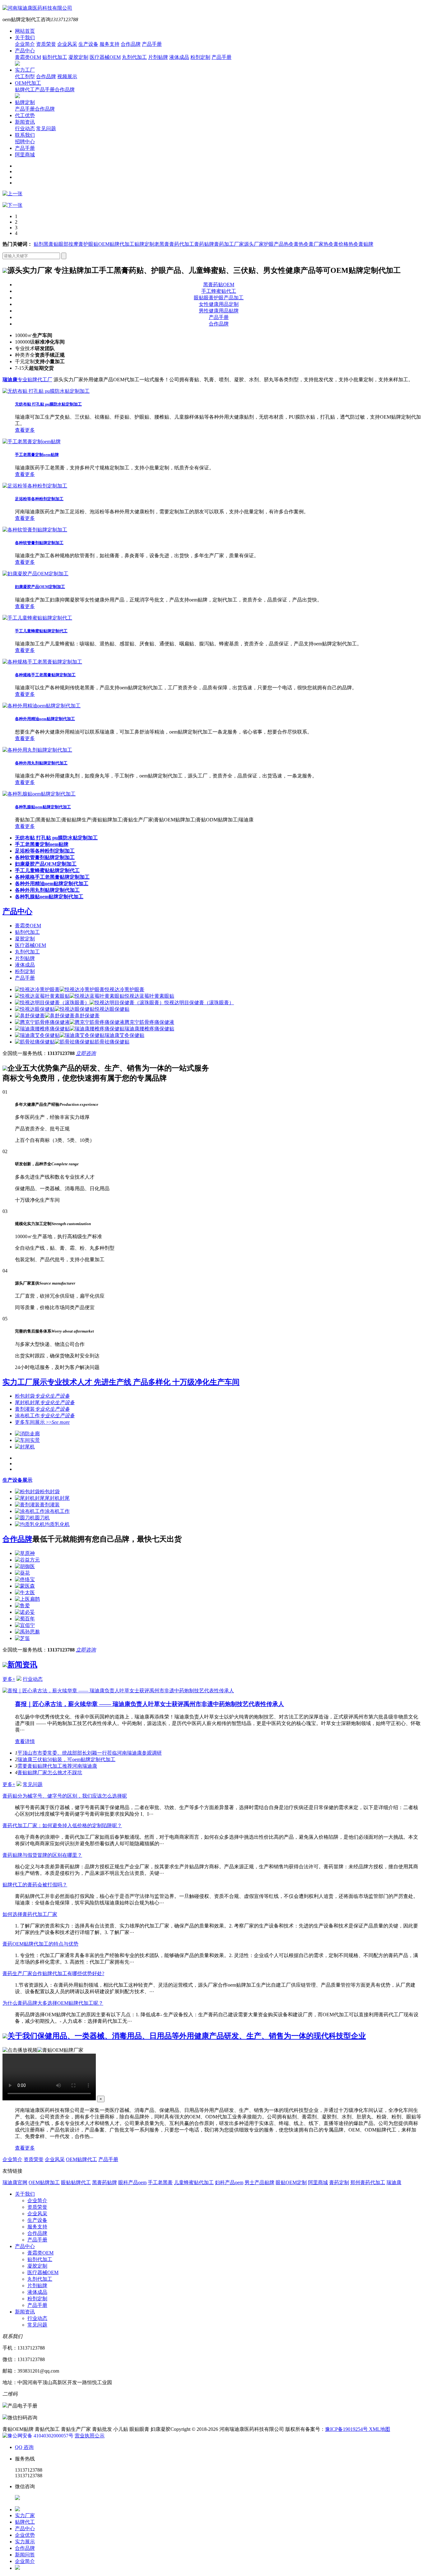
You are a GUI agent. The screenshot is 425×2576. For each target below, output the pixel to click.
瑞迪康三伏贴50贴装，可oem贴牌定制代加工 (66, 1759)
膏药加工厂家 (229, 244)
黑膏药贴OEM (219, 285)
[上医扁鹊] (27, 1599)
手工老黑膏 (160, 2182)
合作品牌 (131, 44)
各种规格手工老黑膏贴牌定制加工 (45, 675)
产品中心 (25, 51)
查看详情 (25, 1741)
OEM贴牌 (109, 244)
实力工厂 (25, 70)
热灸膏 (291, 244)
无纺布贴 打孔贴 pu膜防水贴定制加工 (48, 404)
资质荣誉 (46, 44)
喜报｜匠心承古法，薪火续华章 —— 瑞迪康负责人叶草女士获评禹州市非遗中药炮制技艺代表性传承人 (149, 1704)
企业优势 (25, 2535)
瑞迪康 (394, 2182)
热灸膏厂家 (311, 244)
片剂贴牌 (158, 57)
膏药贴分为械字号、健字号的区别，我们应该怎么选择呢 (65, 1796)
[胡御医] (25, 1566)
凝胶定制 (78, 57)
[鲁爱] (22, 1606)
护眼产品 (274, 244)
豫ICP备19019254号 (347, 2429)
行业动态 (25, 128)
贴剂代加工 (55, 57)
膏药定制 (339, 2182)
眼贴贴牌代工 (76, 2182)
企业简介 (25, 44)
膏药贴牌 (204, 244)
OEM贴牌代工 (82, 2159)
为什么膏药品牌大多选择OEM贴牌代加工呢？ (53, 2003)
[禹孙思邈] (27, 1632)
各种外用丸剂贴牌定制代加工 (41, 763)
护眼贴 (91, 244)
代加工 (127, 244)
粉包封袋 (42, 1396)
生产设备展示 (17, 1480)
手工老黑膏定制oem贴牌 (37, 455)
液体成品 (179, 57)
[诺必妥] (25, 1612)
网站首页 (25, 31)
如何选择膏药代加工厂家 (30, 1914)
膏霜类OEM (28, 57)
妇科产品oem (229, 2182)
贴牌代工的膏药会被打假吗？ (35, 1885)
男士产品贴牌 (259, 2182)
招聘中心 (25, 142)
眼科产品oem (132, 2182)
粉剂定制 (200, 57)
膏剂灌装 (42, 1409)
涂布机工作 (45, 1416)
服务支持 (110, 44)
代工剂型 (25, 76)
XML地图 (380, 2429)
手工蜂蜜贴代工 (219, 291)
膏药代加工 (182, 244)
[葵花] (22, 1573)
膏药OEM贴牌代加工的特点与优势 (40, 1944)
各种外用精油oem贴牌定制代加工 (45, 719)
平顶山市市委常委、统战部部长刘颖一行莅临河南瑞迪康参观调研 (90, 1753)
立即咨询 (86, 1053)
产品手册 (152, 44)
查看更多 (25, 430)
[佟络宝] (25, 1579)
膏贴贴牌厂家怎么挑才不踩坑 (50, 1773)
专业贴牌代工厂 (27, 380)
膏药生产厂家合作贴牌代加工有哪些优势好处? (53, 1973)
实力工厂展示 (121, 1382)
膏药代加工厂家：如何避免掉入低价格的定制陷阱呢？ (62, 1825)
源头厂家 (254, 244)
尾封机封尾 (45, 1402)
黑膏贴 (51, 244)
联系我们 (25, 135)
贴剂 (39, 244)
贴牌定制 (25, 102)
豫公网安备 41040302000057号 (40, 2436)
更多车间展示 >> (42, 1422)
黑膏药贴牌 (105, 2182)
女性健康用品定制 (219, 304)
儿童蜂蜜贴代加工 (194, 2182)
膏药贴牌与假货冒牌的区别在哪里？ (42, 1855)
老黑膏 (162, 244)
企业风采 (67, 44)
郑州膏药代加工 (368, 2182)
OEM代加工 (28, 83)
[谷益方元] (27, 1560)
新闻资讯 (25, 122)
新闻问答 (25, 2555)
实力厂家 (25, 2515)
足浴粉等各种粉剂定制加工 (39, 499)
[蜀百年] (25, 1619)
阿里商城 (25, 155)
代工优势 (25, 115)
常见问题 (46, 128)
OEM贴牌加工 (44, 2182)
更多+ (9, 1679)
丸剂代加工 (134, 57)
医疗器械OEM (105, 57)
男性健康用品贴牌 (219, 311)
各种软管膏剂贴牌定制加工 (39, 543)
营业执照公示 (90, 2436)
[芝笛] (22, 1638)
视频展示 (67, 76)
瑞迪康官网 (15, 2182)
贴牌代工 (25, 90)
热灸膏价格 (336, 244)
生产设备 (88, 44)
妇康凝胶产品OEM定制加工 (40, 587)
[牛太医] (25, 1592)
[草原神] (25, 1553)
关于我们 (25, 38)
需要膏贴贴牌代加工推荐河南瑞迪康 (57, 1766)
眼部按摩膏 (71, 244)
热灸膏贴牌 (361, 244)
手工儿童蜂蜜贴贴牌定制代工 (41, 631)
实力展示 (25, 2542)
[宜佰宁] (25, 1625)
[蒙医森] (25, 1586)
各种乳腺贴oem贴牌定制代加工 (43, 807)
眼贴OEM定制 (291, 2182)
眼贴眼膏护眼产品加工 (219, 298)
